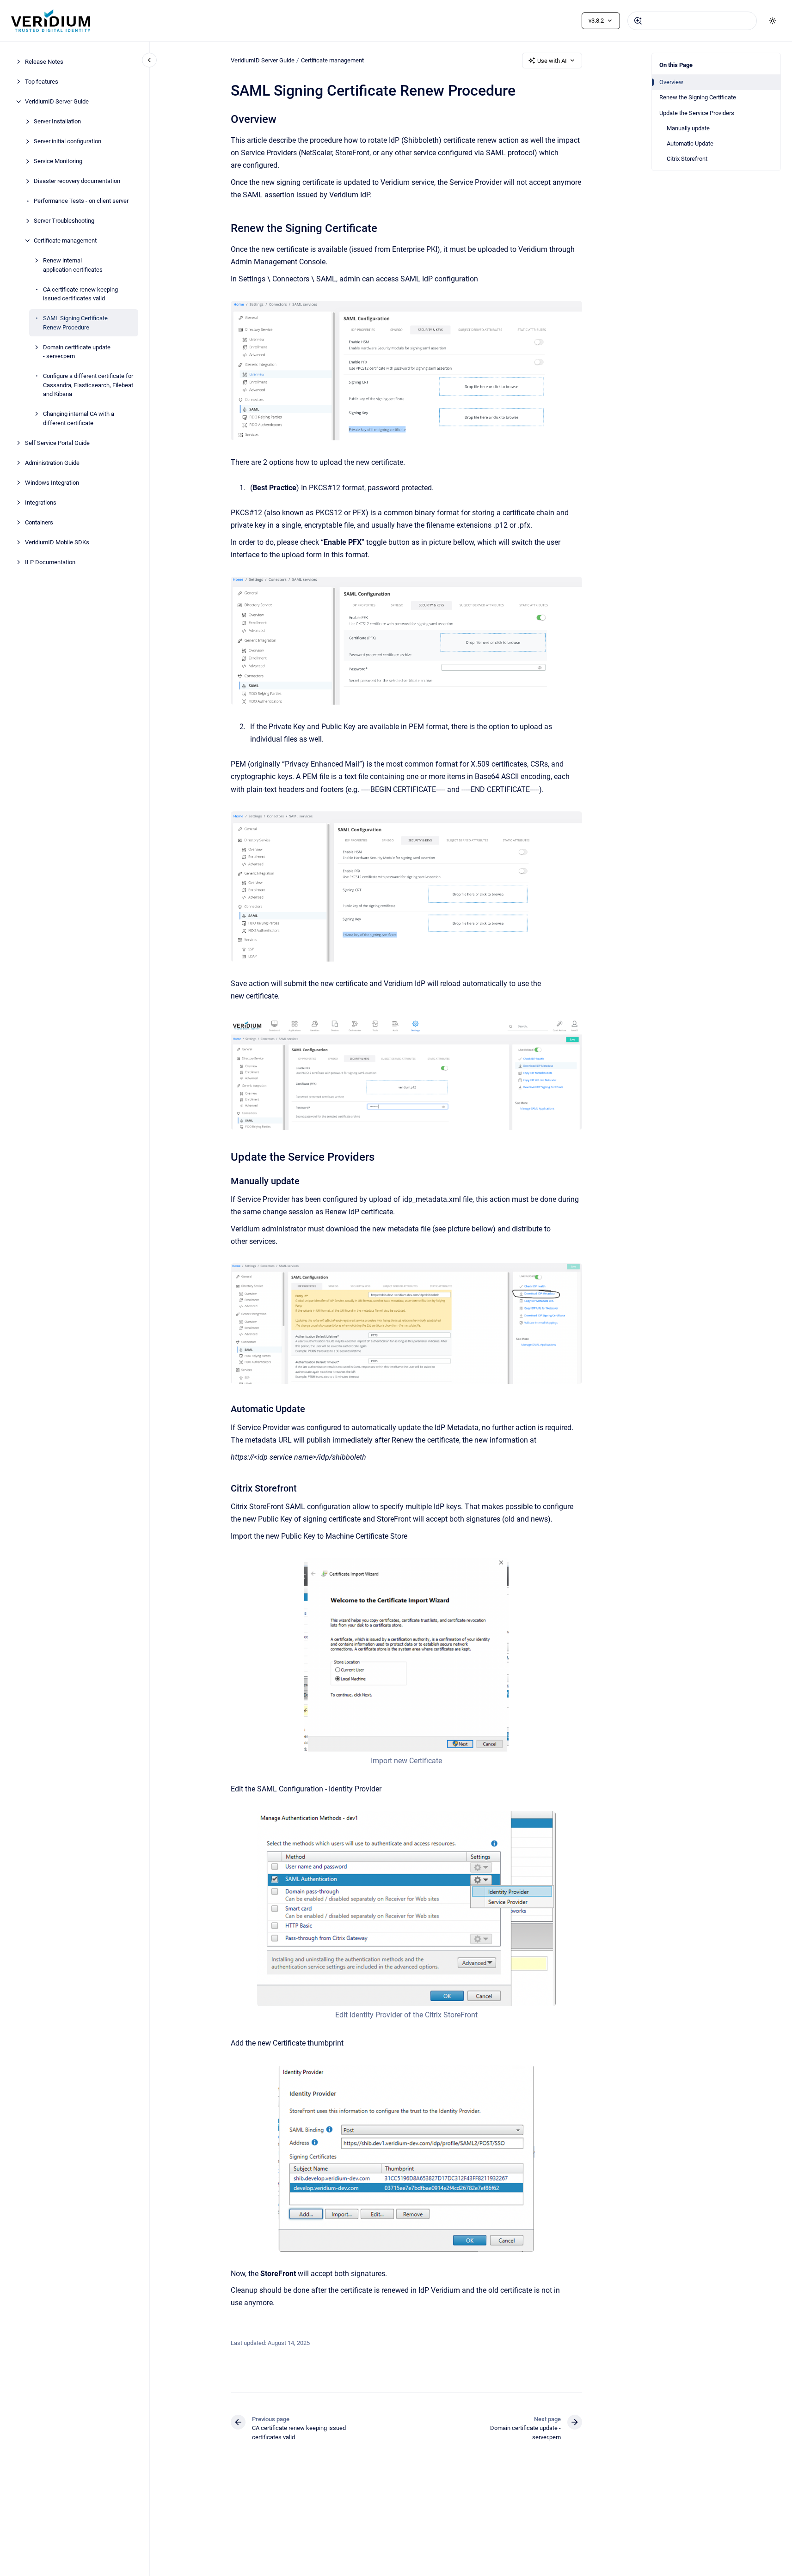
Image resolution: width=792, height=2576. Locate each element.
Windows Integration (52, 482)
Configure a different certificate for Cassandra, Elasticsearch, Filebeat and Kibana (88, 385)
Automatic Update (690, 143)
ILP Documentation (50, 562)
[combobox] (692, 21)
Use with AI (552, 61)
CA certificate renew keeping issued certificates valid (80, 294)
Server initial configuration (68, 141)
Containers (39, 522)
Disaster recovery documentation (77, 181)
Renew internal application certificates (73, 265)
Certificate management (65, 241)
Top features (42, 82)
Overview (671, 82)
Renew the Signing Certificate (698, 97)
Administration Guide (52, 462)
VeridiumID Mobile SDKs (57, 542)
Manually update (688, 128)
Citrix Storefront (687, 159)
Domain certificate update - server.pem (77, 351)
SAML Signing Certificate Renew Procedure (75, 323)
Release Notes (44, 62)
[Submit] (638, 21)
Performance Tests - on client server (81, 201)
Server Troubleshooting (64, 221)
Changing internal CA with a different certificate (79, 418)
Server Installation (57, 121)
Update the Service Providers (697, 113)
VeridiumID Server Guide (57, 101)
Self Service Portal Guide (57, 442)
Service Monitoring (58, 161)
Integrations (41, 502)
